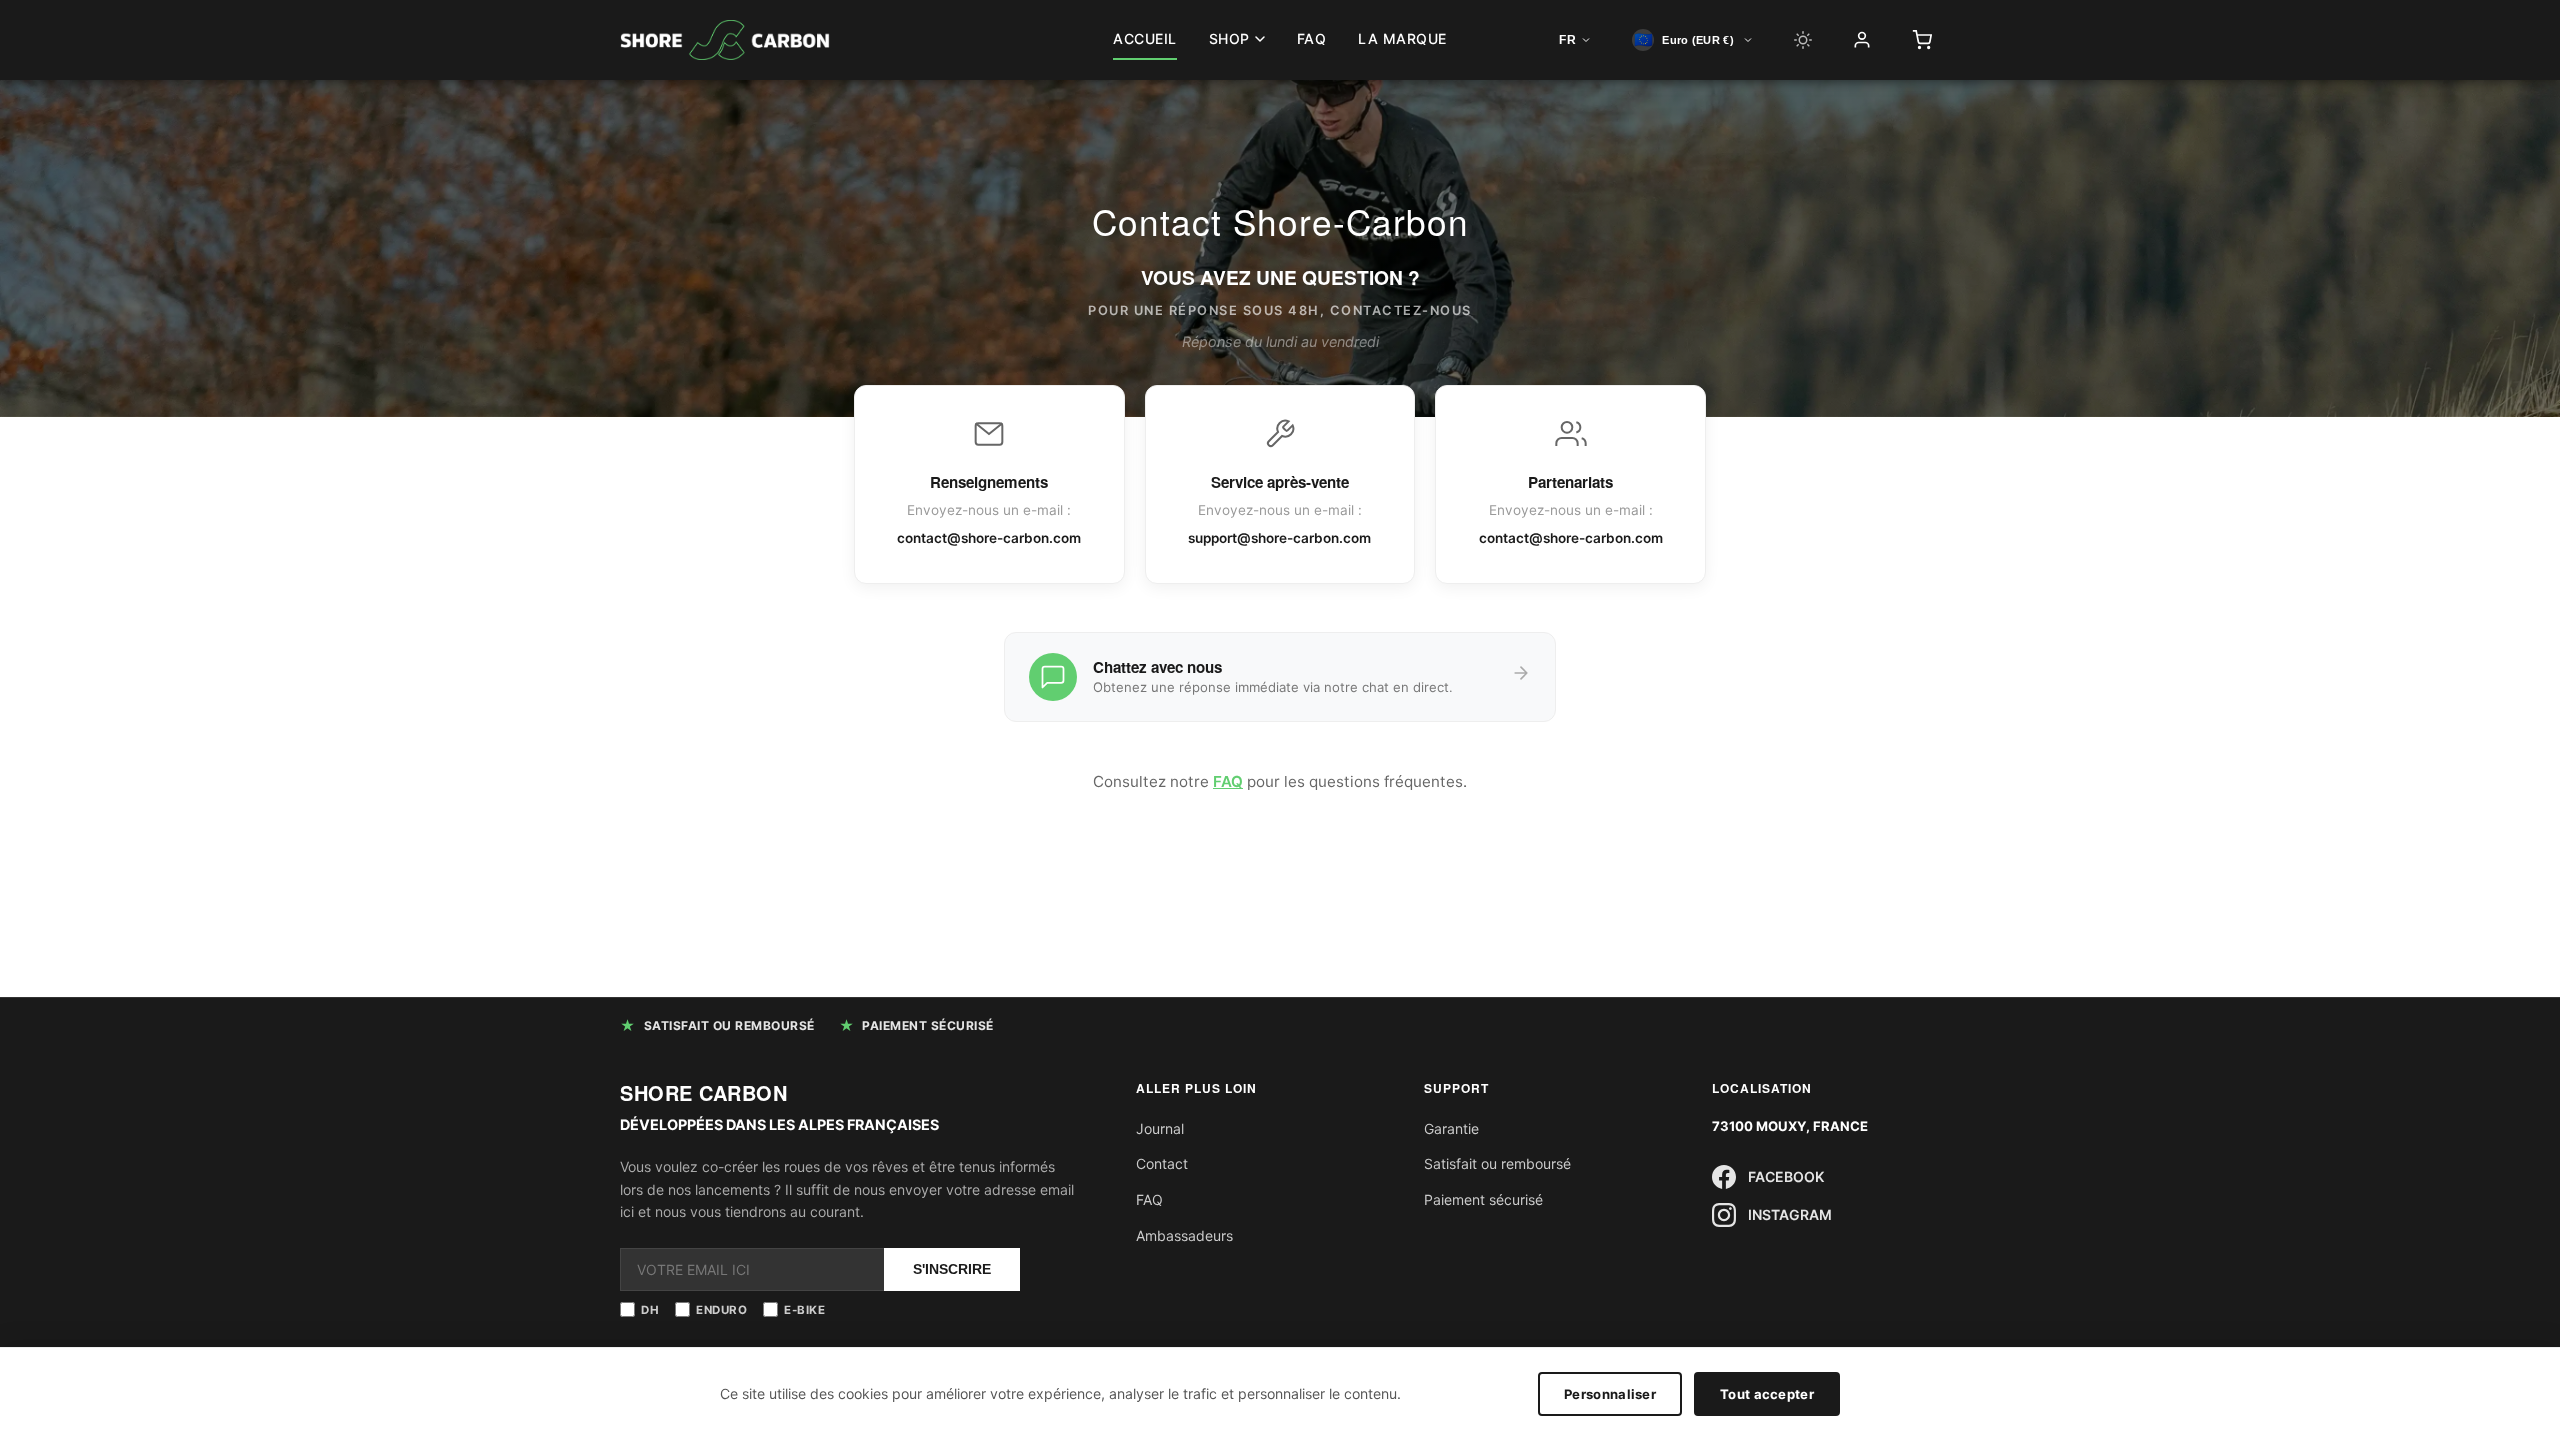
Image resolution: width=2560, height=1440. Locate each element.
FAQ (1312, 38)
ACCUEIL (1145, 38)
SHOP (1229, 38)
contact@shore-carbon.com (989, 538)
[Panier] (1922, 40)
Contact (1162, 1163)
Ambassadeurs (1184, 1235)
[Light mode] (1803, 40)
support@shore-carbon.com (1279, 538)
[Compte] (1862, 40)
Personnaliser (1610, 1394)
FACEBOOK (1786, 1176)
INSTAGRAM (1790, 1214)
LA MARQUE (1402, 38)
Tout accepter (1767, 1394)
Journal (1160, 1128)
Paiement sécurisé (1483, 1199)
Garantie (1451, 1128)
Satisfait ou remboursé (1497, 1163)
